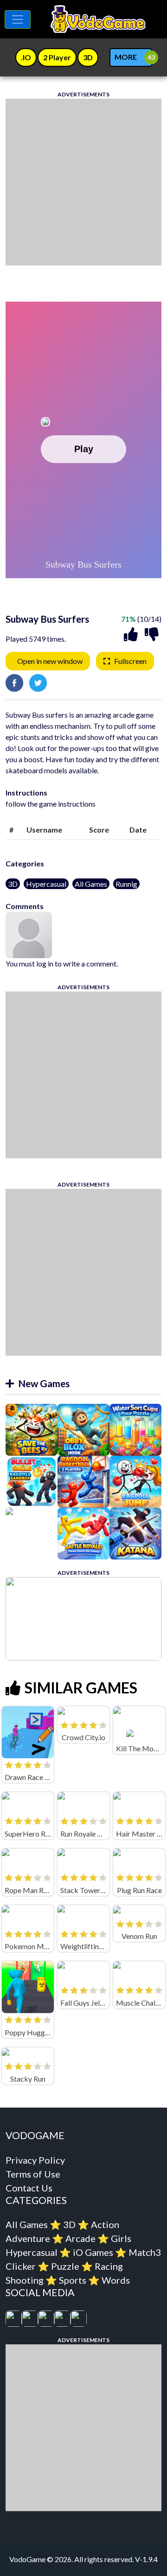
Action (105, 2224)
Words (116, 2280)
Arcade (80, 2238)
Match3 (145, 2252)
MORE (126, 57)
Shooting (25, 2280)
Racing (109, 2266)
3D (13, 884)
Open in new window (50, 661)
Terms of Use (33, 2174)
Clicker (21, 2266)
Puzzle (65, 2266)
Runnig (126, 884)
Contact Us (29, 2188)
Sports (73, 2280)
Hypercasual (46, 884)
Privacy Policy (35, 2160)
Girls (121, 2238)
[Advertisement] (83, 182)
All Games (91, 884)
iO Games (93, 2252)
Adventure (28, 2238)
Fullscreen (130, 661)
